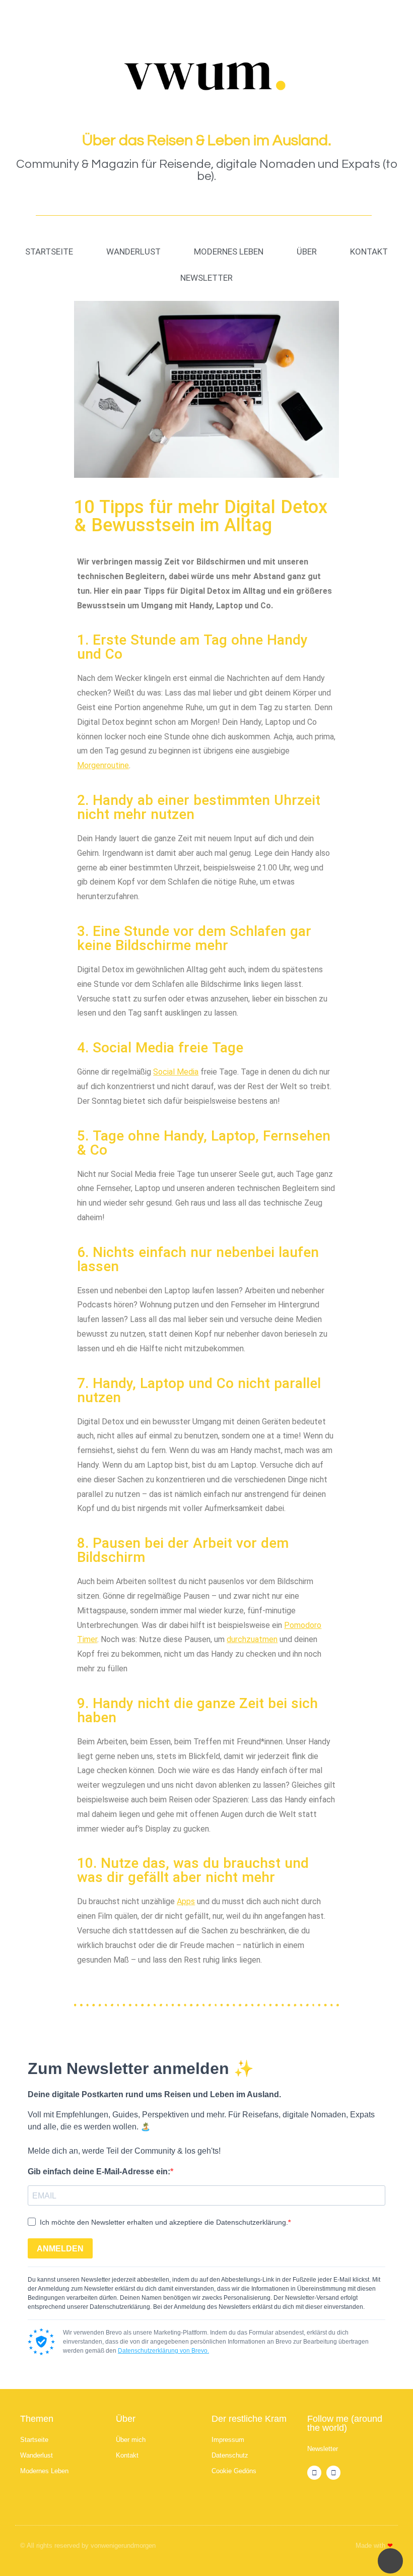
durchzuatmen (252, 1639)
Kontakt (369, 252)
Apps (186, 1901)
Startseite (49, 252)
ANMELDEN (60, 2249)
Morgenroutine (103, 765)
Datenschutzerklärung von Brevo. (163, 2351)
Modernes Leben (229, 252)
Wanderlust (133, 252)
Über (307, 252)
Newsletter (206, 278)
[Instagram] (314, 2473)
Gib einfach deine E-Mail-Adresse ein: (99, 2172)
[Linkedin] (333, 2473)
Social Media (176, 1072)
